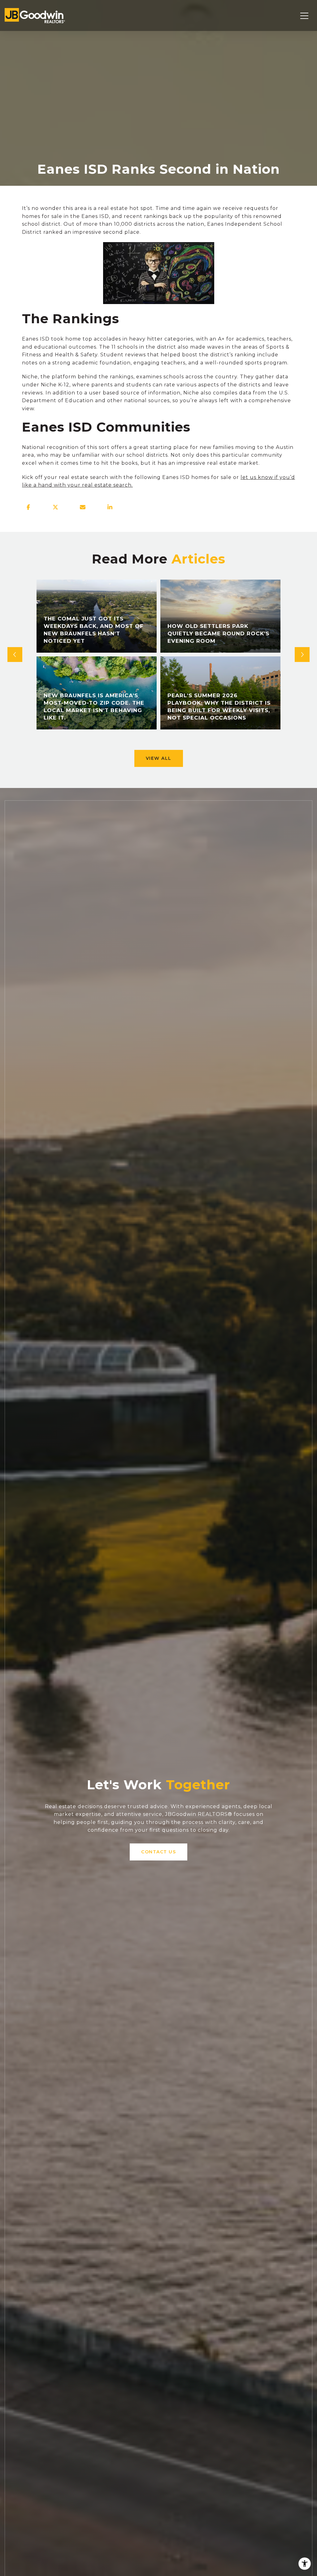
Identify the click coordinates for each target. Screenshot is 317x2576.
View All (159, 758)
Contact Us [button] (158, 1852)
